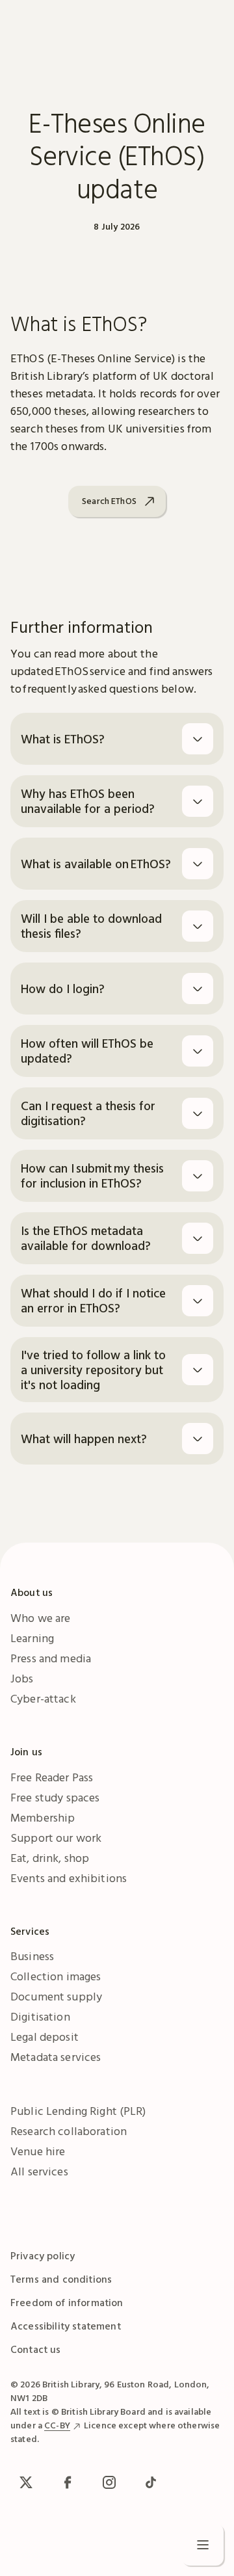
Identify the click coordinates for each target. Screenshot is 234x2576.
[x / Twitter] (26, 2482)
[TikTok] (151, 2482)
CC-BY (57, 2425)
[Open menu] (203, 2545)
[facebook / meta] (68, 2482)
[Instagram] (109, 2482)
